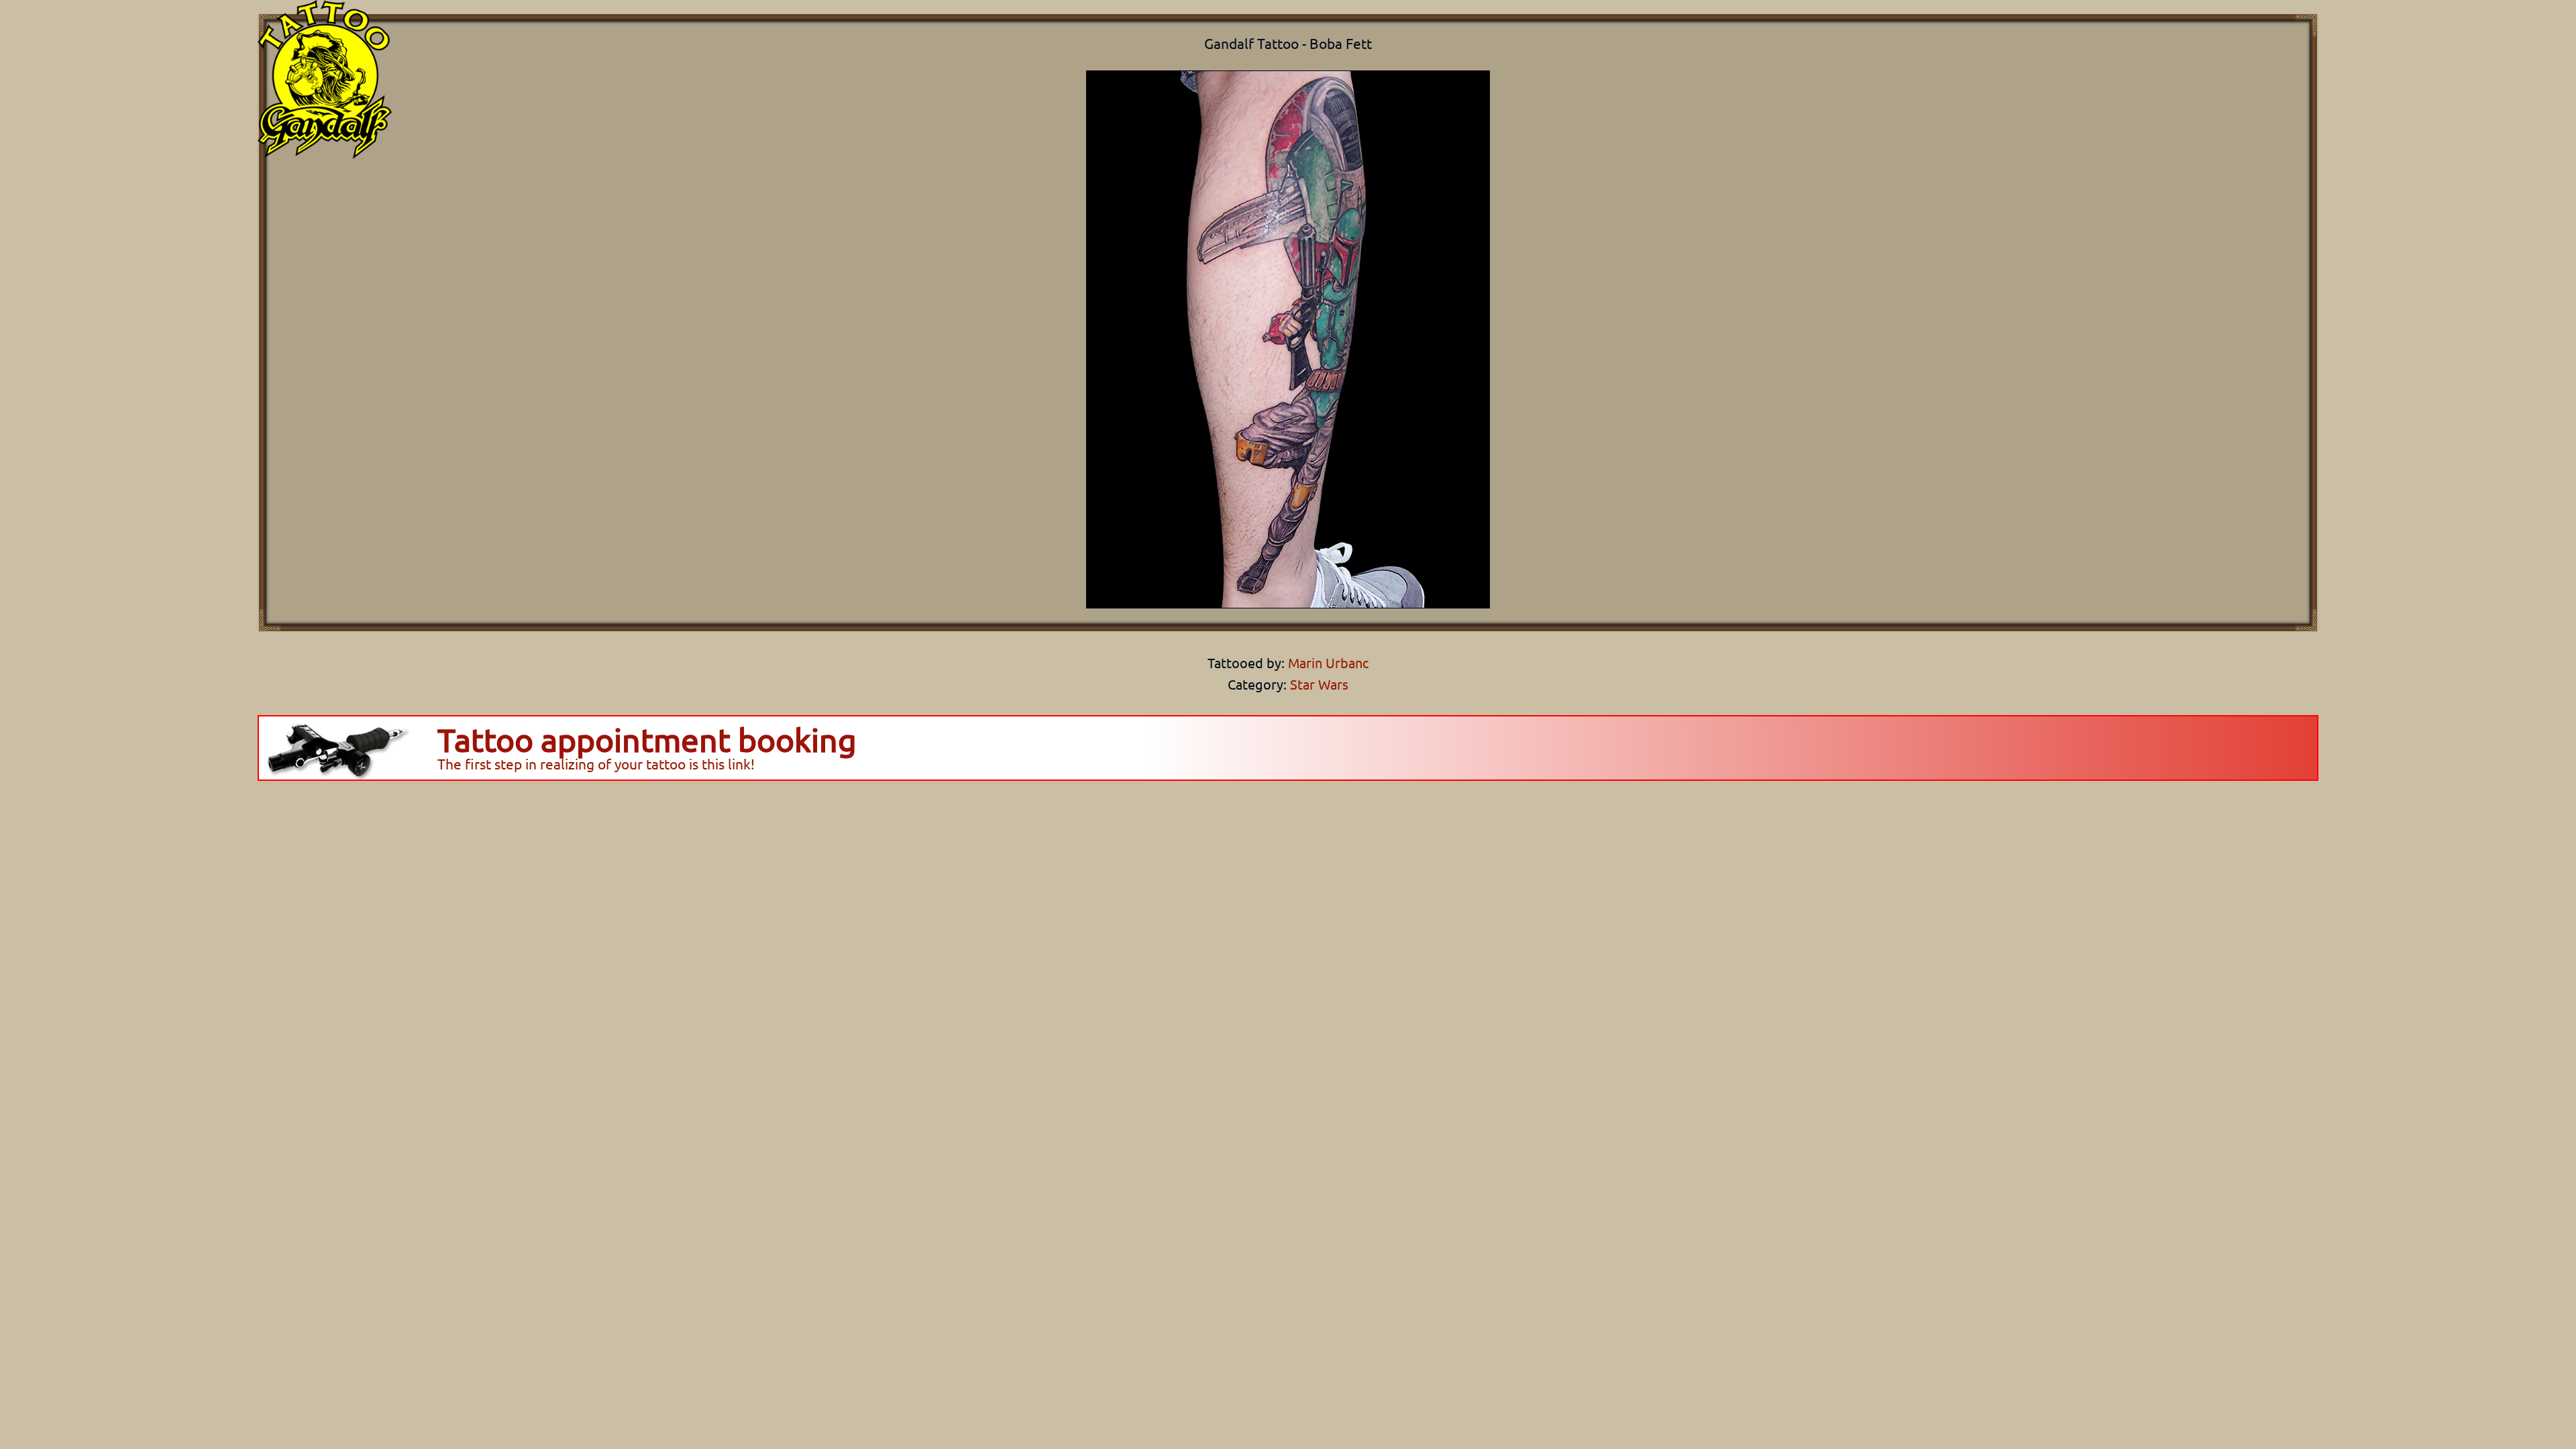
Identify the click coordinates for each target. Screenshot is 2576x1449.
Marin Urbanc (1327, 662)
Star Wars (1319, 684)
